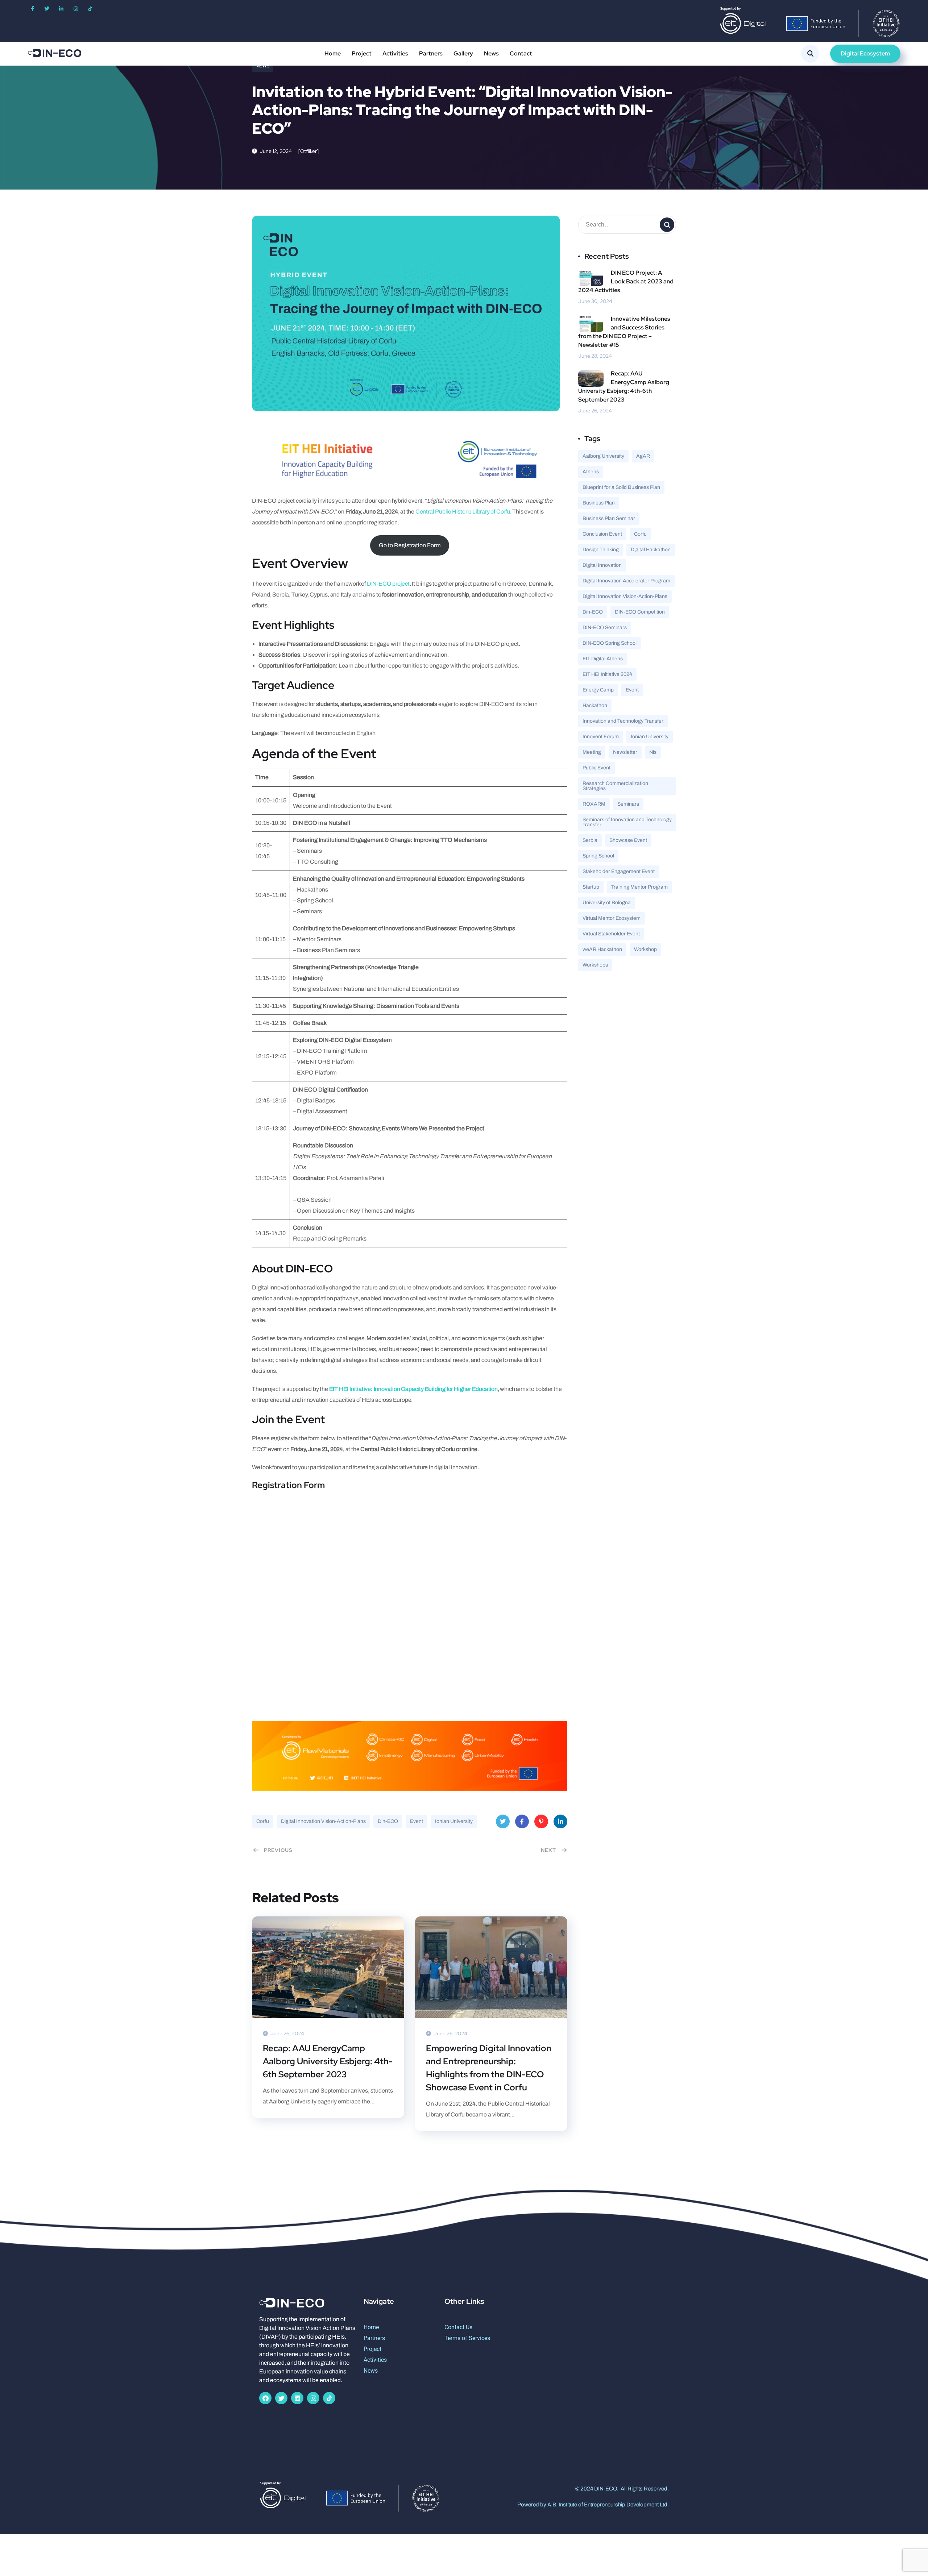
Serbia (590, 840)
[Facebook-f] (32, 9)
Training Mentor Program (639, 887)
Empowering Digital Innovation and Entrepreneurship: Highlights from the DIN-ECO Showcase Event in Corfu (489, 2068)
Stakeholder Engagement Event (619, 871)
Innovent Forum (601, 737)
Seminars (628, 804)
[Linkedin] (297, 2398)
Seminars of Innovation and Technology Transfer (627, 822)
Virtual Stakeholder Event (611, 934)
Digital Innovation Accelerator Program (626, 581)
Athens (591, 472)
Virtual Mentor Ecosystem (612, 918)
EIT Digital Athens (603, 659)
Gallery (463, 53)
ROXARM (594, 804)
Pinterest (541, 1821)
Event (417, 1821)
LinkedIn (560, 1821)
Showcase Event (628, 840)
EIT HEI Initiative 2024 (607, 674)
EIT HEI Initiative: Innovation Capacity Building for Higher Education (413, 1389)
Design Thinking (601, 550)
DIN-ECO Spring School (610, 643)
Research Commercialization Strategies (615, 786)
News (491, 53)
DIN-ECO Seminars (605, 628)
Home (333, 53)
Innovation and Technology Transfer (623, 721)
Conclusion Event (602, 534)
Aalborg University (603, 456)
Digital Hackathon (651, 550)
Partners (431, 53)
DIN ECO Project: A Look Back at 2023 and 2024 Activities (626, 281)
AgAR (643, 456)
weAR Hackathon (602, 949)
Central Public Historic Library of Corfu (463, 512)
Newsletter (625, 752)
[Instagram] (76, 9)
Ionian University (454, 1821)
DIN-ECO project (388, 584)
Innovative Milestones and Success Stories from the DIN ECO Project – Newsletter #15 (624, 332)
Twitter (503, 1821)
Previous (278, 1850)
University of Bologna (607, 903)
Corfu (263, 1821)
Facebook (522, 1821)
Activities (395, 53)
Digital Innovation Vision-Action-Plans (323, 1821)
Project (362, 53)
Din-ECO (388, 1821)
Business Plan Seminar (609, 518)
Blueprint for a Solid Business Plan (621, 487)
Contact (521, 53)
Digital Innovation (602, 565)
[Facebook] (265, 2398)
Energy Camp (598, 690)
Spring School (598, 856)
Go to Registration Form (410, 545)
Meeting (592, 752)
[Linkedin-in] (61, 9)
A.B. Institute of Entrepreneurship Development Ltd (607, 2505)
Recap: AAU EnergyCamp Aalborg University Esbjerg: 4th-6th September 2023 (328, 2061)
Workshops (595, 965)
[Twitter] (47, 9)
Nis (653, 752)
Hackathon (595, 705)
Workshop (645, 949)
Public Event (596, 768)
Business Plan (599, 503)
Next (548, 1850)
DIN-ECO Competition (640, 612)
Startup (591, 887)
